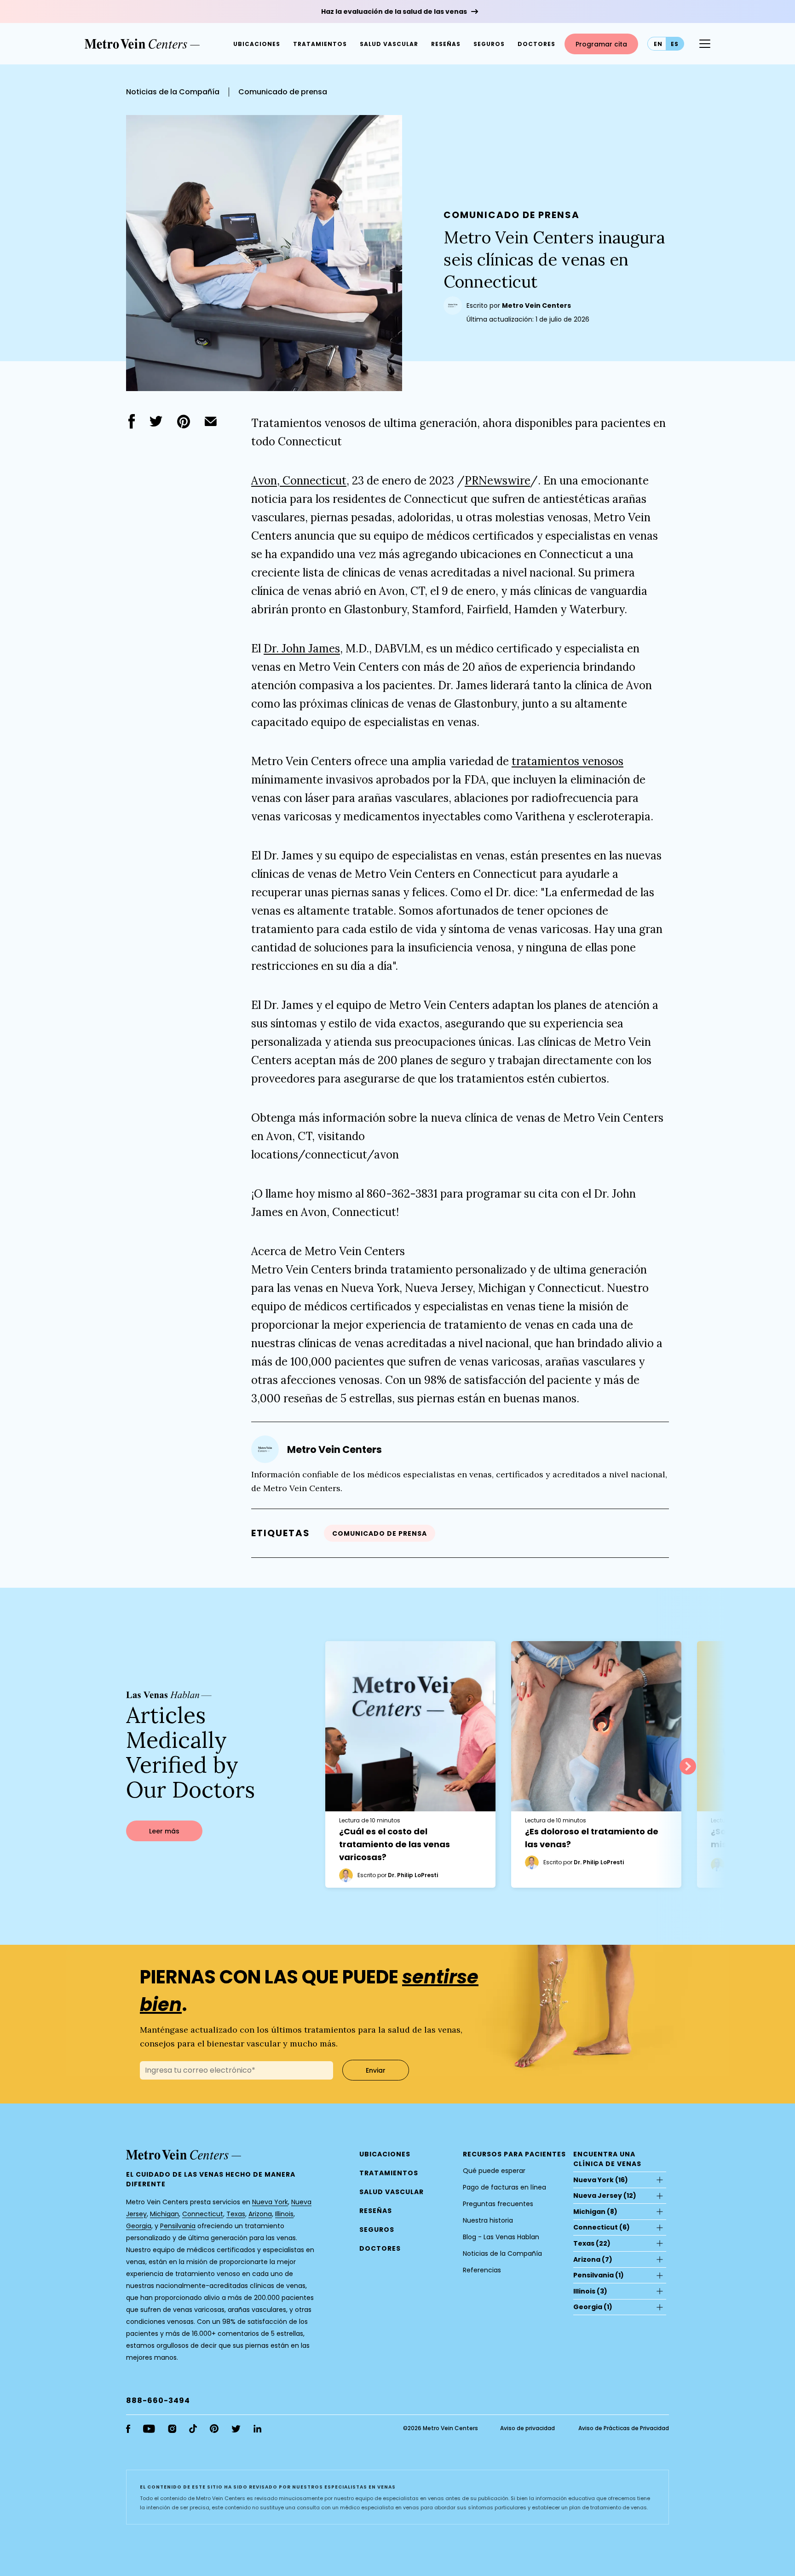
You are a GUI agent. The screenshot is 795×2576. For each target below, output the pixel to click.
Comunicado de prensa (283, 92)
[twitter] (156, 421)
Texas (236, 2214)
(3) (590, 2291)
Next (688, 1766)
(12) (605, 2196)
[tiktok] (193, 2429)
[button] (536, 44)
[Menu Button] (705, 44)
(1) (599, 2275)
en (658, 44)
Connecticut (203, 2214)
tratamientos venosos (567, 761)
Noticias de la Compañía (173, 92)
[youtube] (149, 2429)
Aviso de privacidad (527, 2428)
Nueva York (270, 2202)
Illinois (284, 2214)
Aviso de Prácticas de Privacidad (624, 2428)
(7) (593, 2259)
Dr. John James (302, 648)
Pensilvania (178, 2226)
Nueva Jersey (598, 2196)
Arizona (260, 2214)
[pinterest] (184, 421)
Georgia (139, 2226)
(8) (595, 2212)
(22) (592, 2243)
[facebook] (132, 421)
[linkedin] (257, 2429)
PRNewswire (497, 481)
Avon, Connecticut (299, 481)
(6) (602, 2227)
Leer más (164, 1831)
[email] (211, 421)
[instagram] (172, 2429)
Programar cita (601, 44)
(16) (601, 2180)
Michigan (164, 2214)
